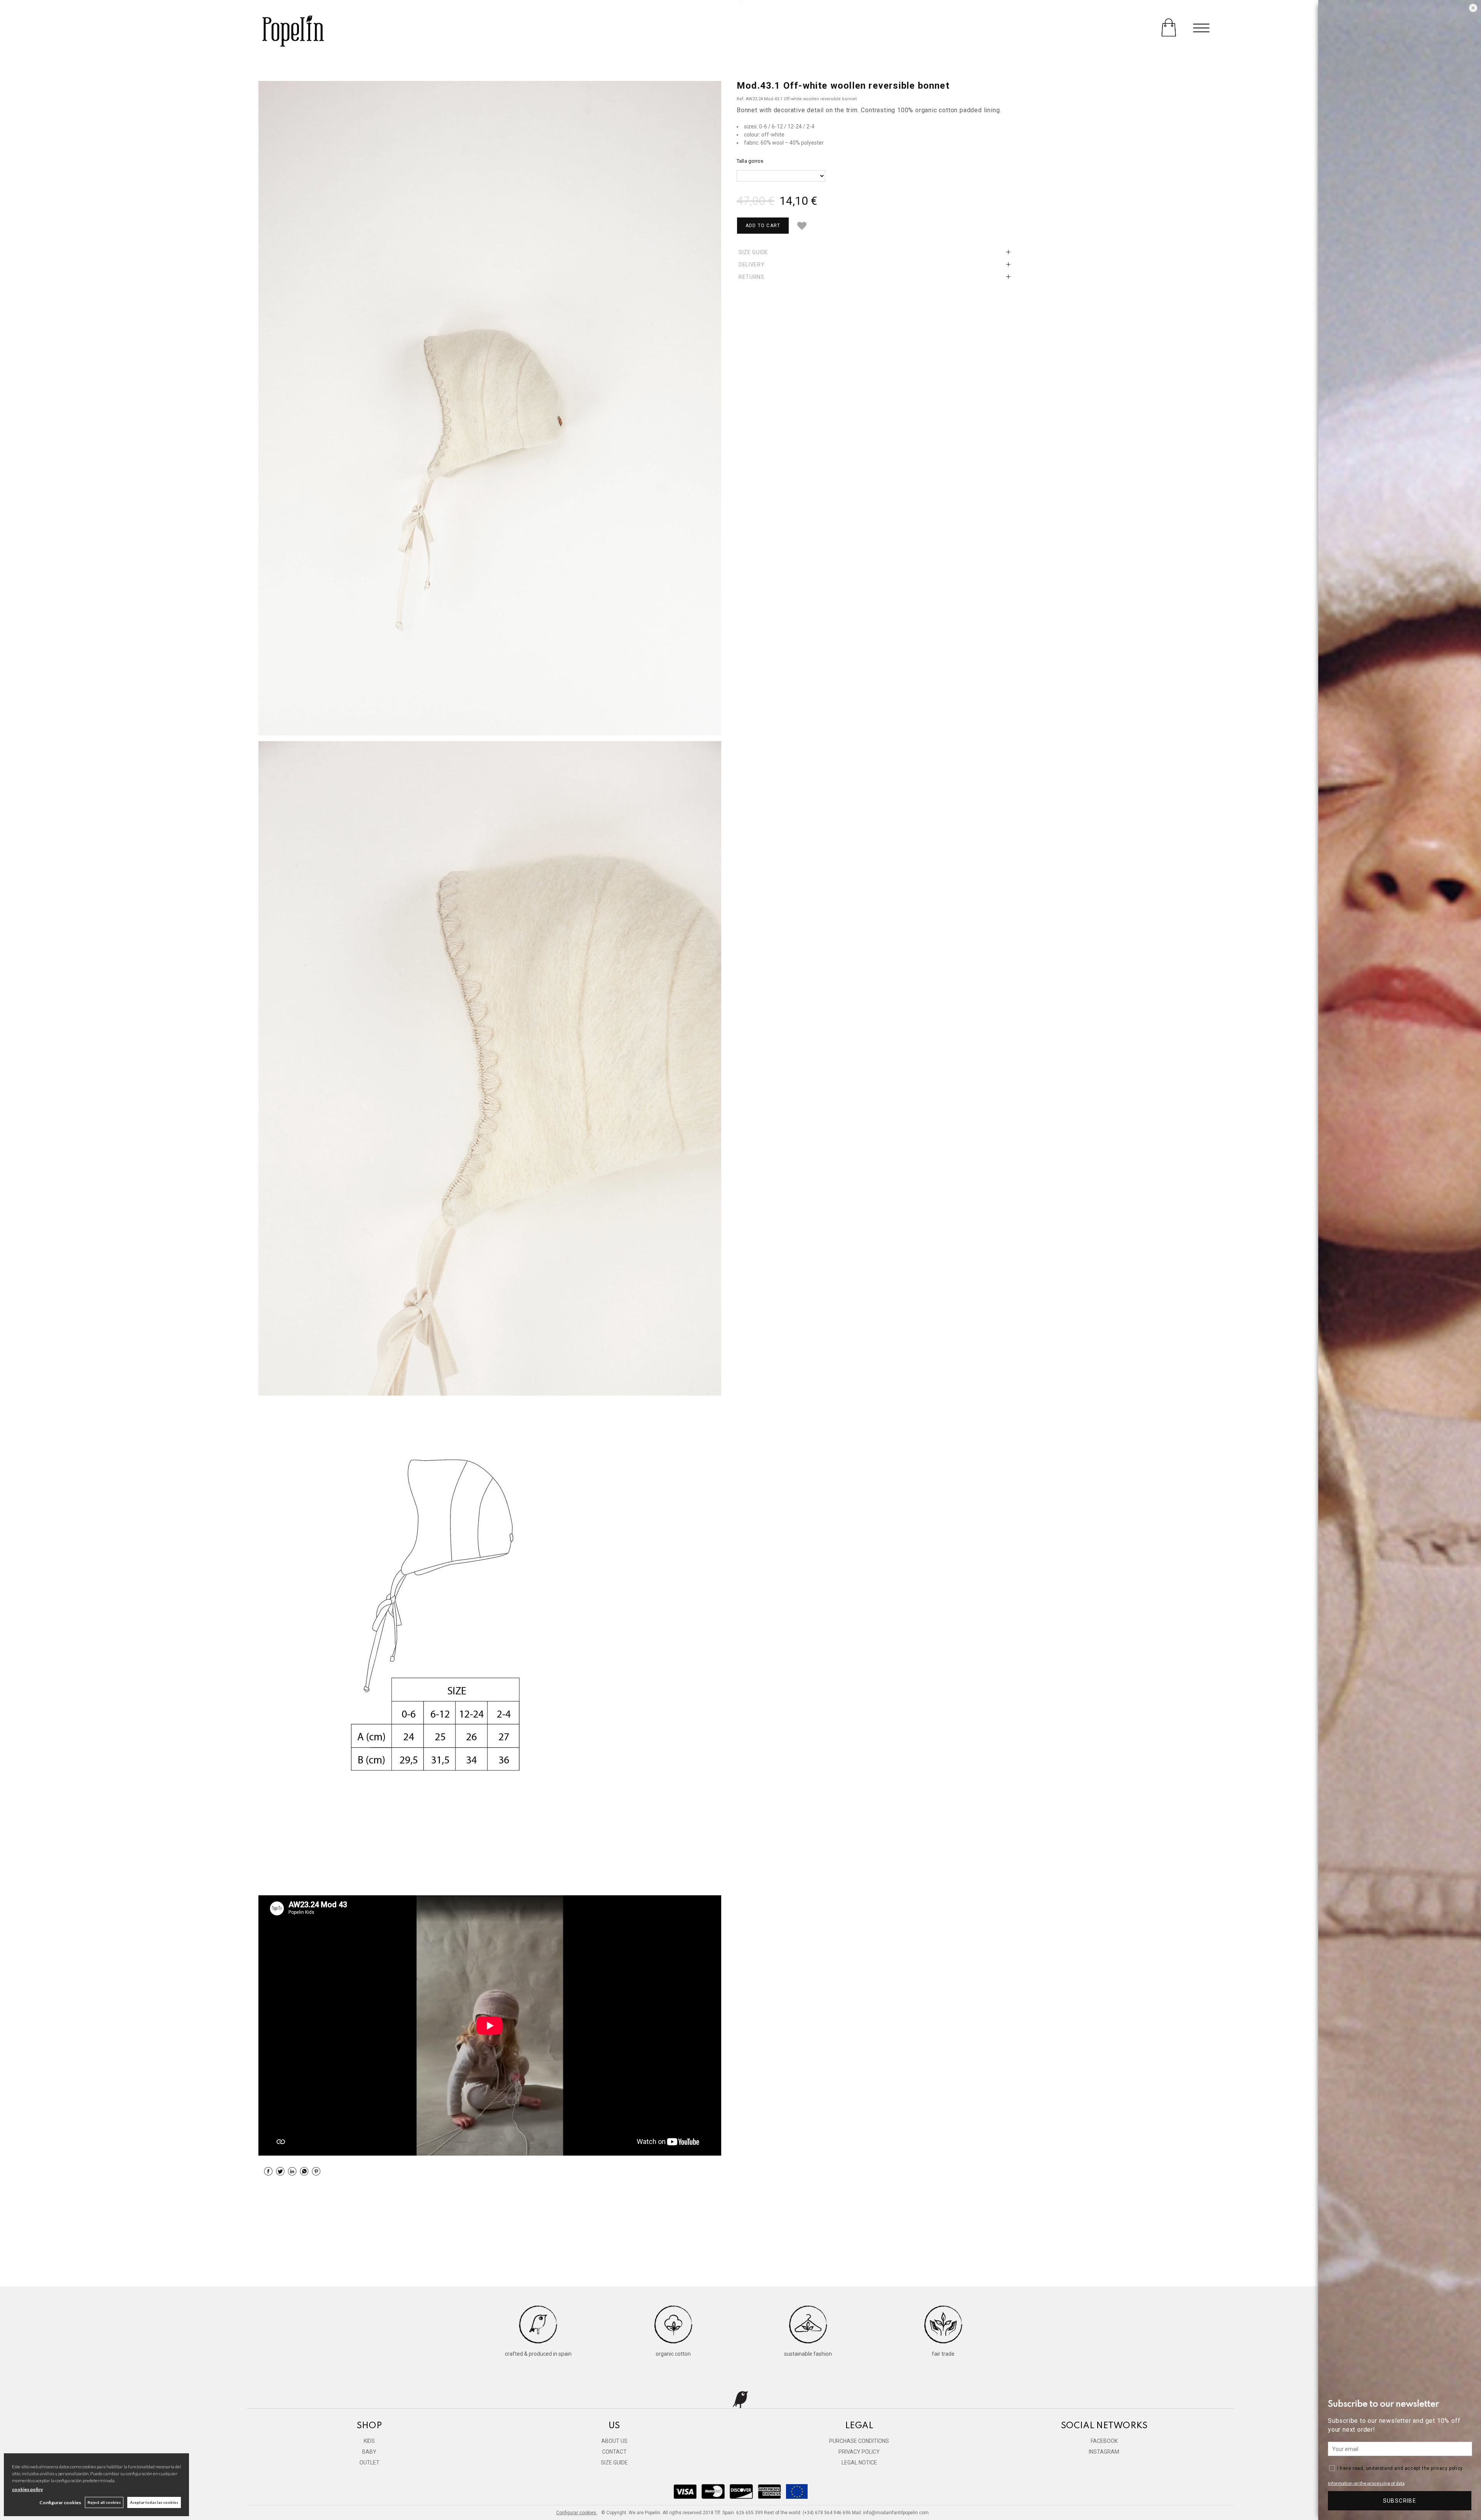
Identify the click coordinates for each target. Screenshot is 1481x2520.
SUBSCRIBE (1400, 2501)
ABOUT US (614, 2441)
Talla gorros (750, 161)
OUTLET (369, 2463)
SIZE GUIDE (614, 2463)
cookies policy (27, 2489)
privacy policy (1447, 2468)
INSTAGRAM (1104, 2452)
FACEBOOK (1104, 2441)
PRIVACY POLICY (859, 2452)
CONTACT (614, 2452)
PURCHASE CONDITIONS (859, 2441)
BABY (369, 2452)
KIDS (369, 2441)
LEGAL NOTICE (859, 2463)
